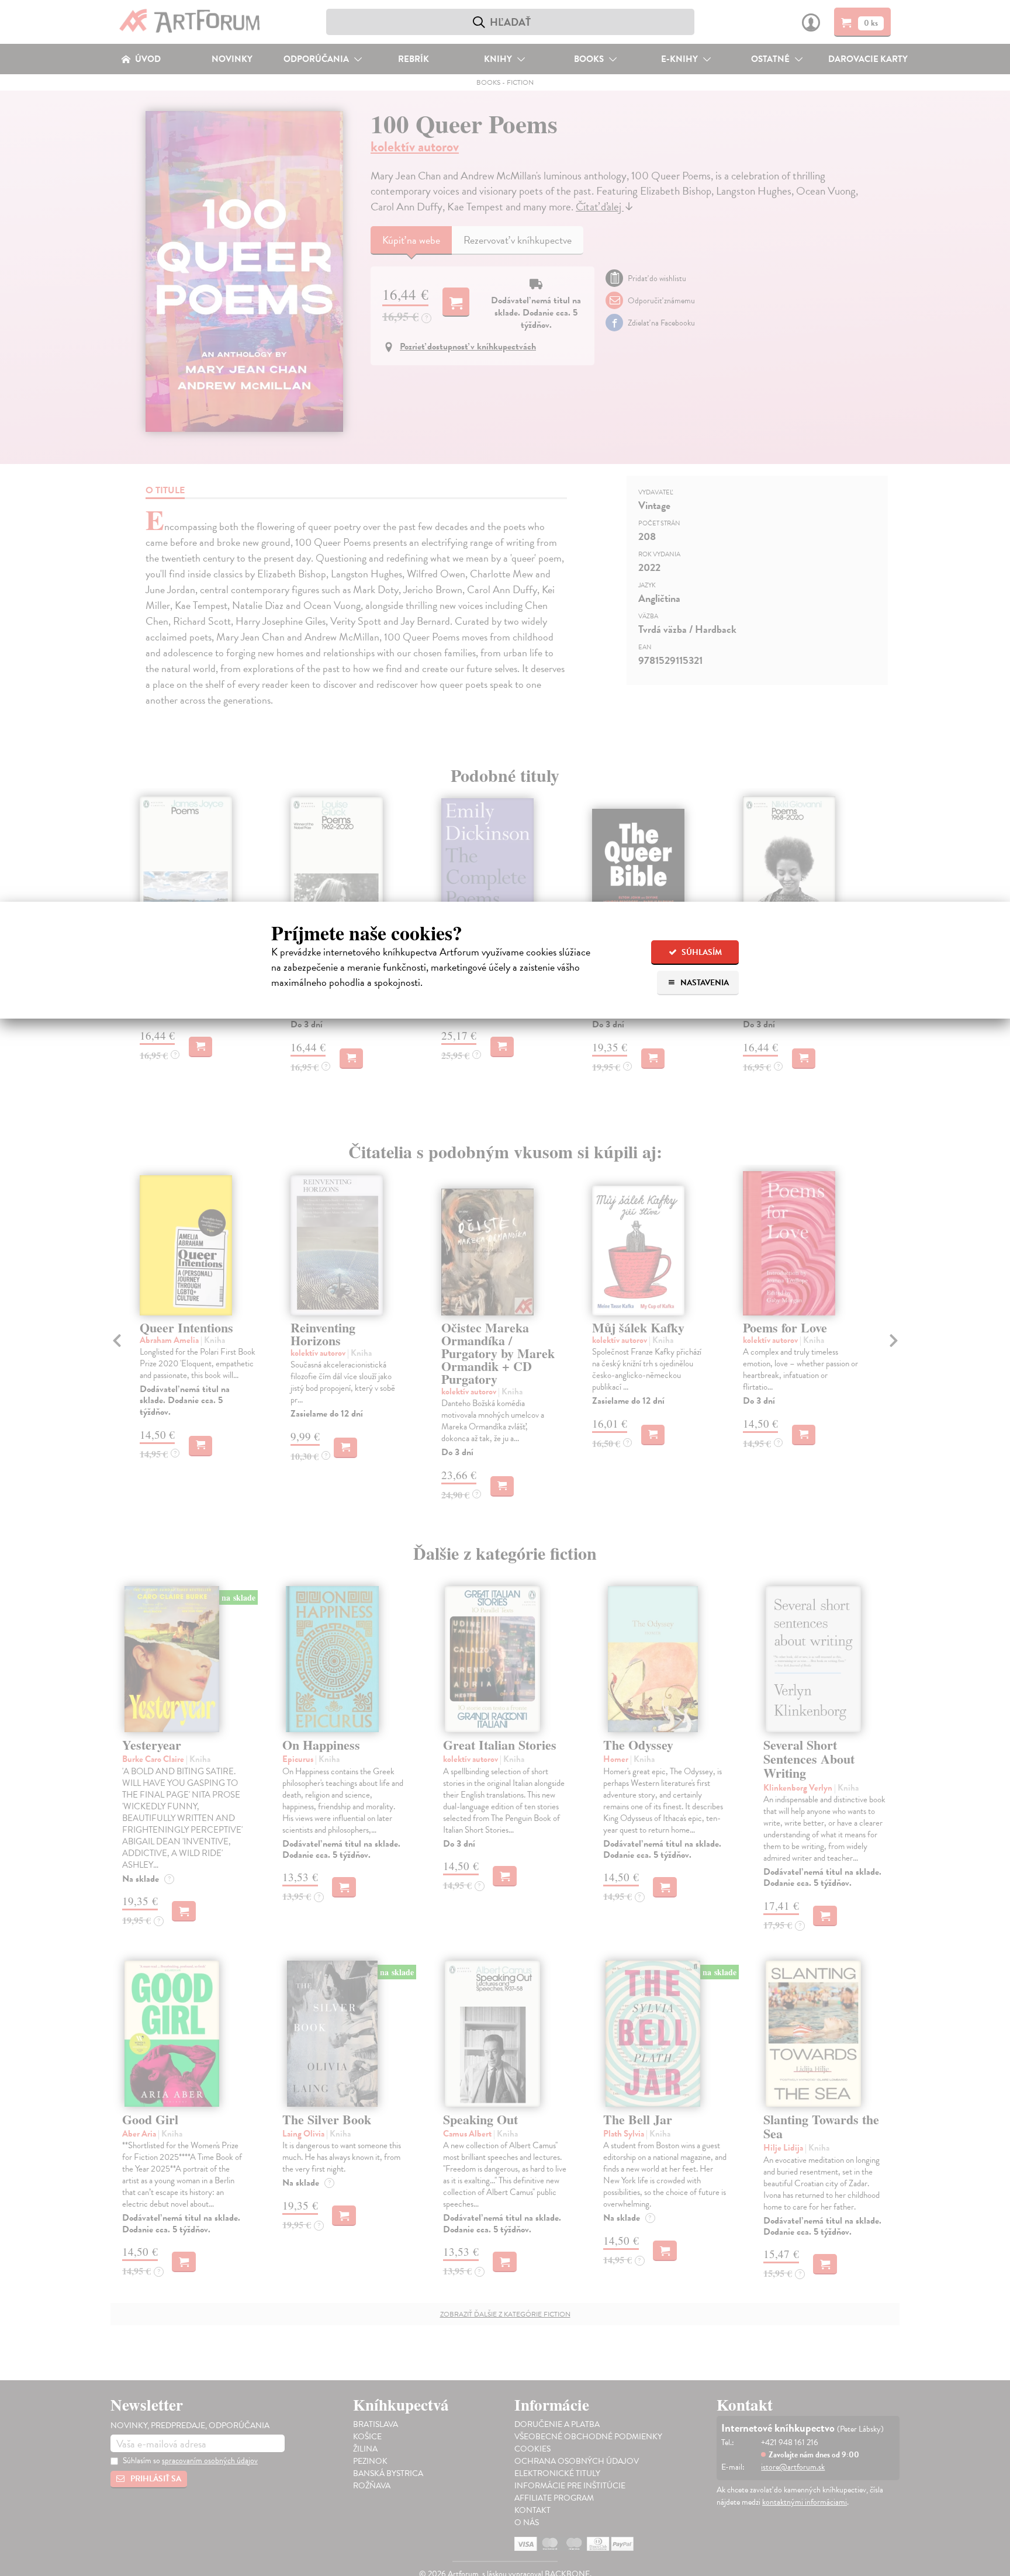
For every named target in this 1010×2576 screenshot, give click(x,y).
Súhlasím (701, 952)
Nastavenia (704, 983)
